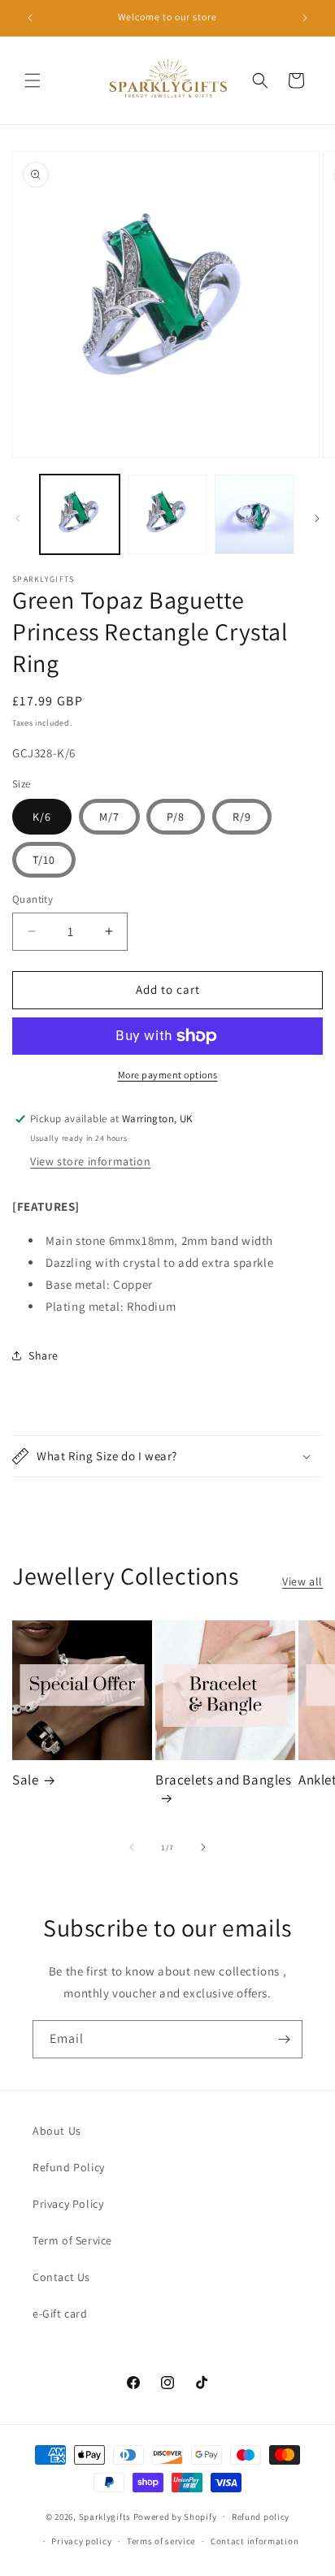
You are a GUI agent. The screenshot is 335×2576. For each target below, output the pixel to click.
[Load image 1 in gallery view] (80, 514)
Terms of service (161, 2541)
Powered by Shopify (175, 2516)
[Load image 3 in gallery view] (255, 514)
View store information (90, 1161)
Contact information (255, 2541)
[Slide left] (18, 518)
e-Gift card (60, 2314)
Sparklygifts (105, 2516)
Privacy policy (81, 2541)
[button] (33, 80)
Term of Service (72, 2240)
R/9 (242, 817)
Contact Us (61, 2277)
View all (302, 1581)
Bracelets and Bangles (224, 1780)
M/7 (109, 817)
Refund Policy (69, 2167)
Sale (25, 1780)
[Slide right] (317, 518)
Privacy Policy (68, 2204)
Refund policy (261, 2517)
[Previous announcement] (30, 18)
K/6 (42, 817)
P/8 (176, 817)
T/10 (44, 860)
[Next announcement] (305, 18)
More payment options (168, 1075)
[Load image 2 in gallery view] (167, 514)
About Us (57, 2131)
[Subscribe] (284, 2039)
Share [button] (44, 1355)
